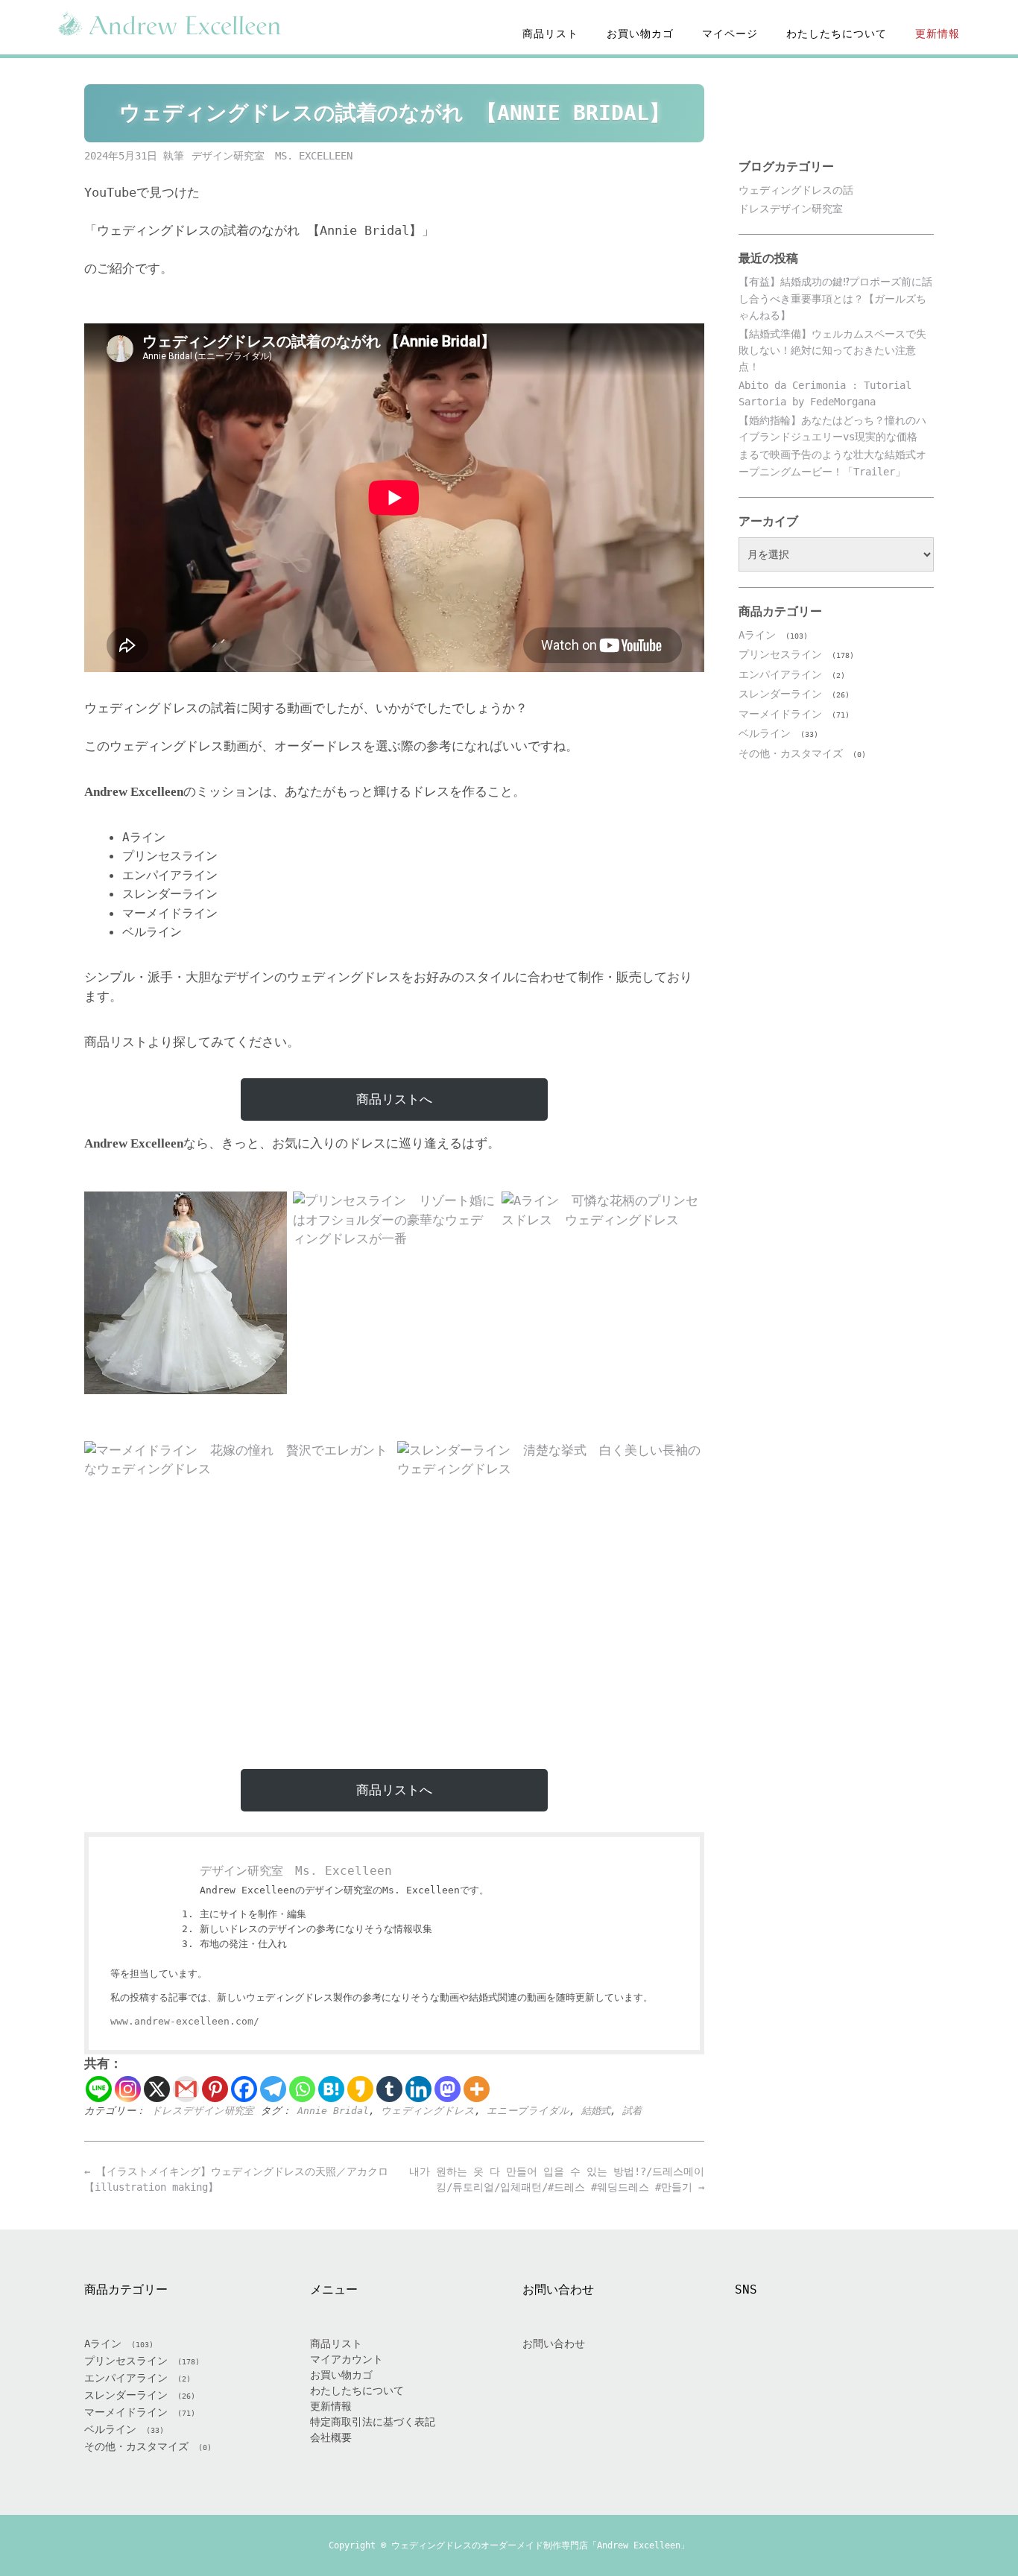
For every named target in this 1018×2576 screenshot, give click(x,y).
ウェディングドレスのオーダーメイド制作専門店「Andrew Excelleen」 (540, 2545)
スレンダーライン (780, 694)
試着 (632, 2111)
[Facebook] (244, 2089)
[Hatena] (331, 2089)
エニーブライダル (528, 2111)
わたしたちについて (837, 34)
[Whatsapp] (302, 2089)
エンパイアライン (780, 674)
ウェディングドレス (428, 2111)
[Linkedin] (418, 2089)
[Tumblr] (389, 2089)
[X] (157, 2089)
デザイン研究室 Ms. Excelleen (272, 156)
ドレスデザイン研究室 (202, 2111)
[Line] (99, 2089)
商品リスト (550, 34)
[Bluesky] (888, 2360)
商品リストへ (394, 1099)
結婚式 (596, 2111)
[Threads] (853, 2360)
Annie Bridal (333, 2111)
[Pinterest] (215, 2089)
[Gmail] (186, 2089)
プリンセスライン (780, 654)
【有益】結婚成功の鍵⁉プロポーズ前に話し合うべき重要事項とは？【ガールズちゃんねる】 (835, 298)
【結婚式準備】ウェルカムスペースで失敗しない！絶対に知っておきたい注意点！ (832, 351)
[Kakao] (360, 2089)
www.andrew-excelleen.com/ (185, 2021)
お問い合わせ (554, 2344)
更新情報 (938, 34)
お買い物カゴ (640, 34)
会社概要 (331, 2437)
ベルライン (765, 733)
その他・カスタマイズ (791, 753)
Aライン (757, 635)
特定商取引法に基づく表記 (373, 2422)
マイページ (730, 34)
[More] (477, 2089)
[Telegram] (273, 2089)
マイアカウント (347, 2359)
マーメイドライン (780, 714)
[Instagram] (128, 2089)
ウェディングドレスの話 (796, 190)
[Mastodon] (448, 2089)
